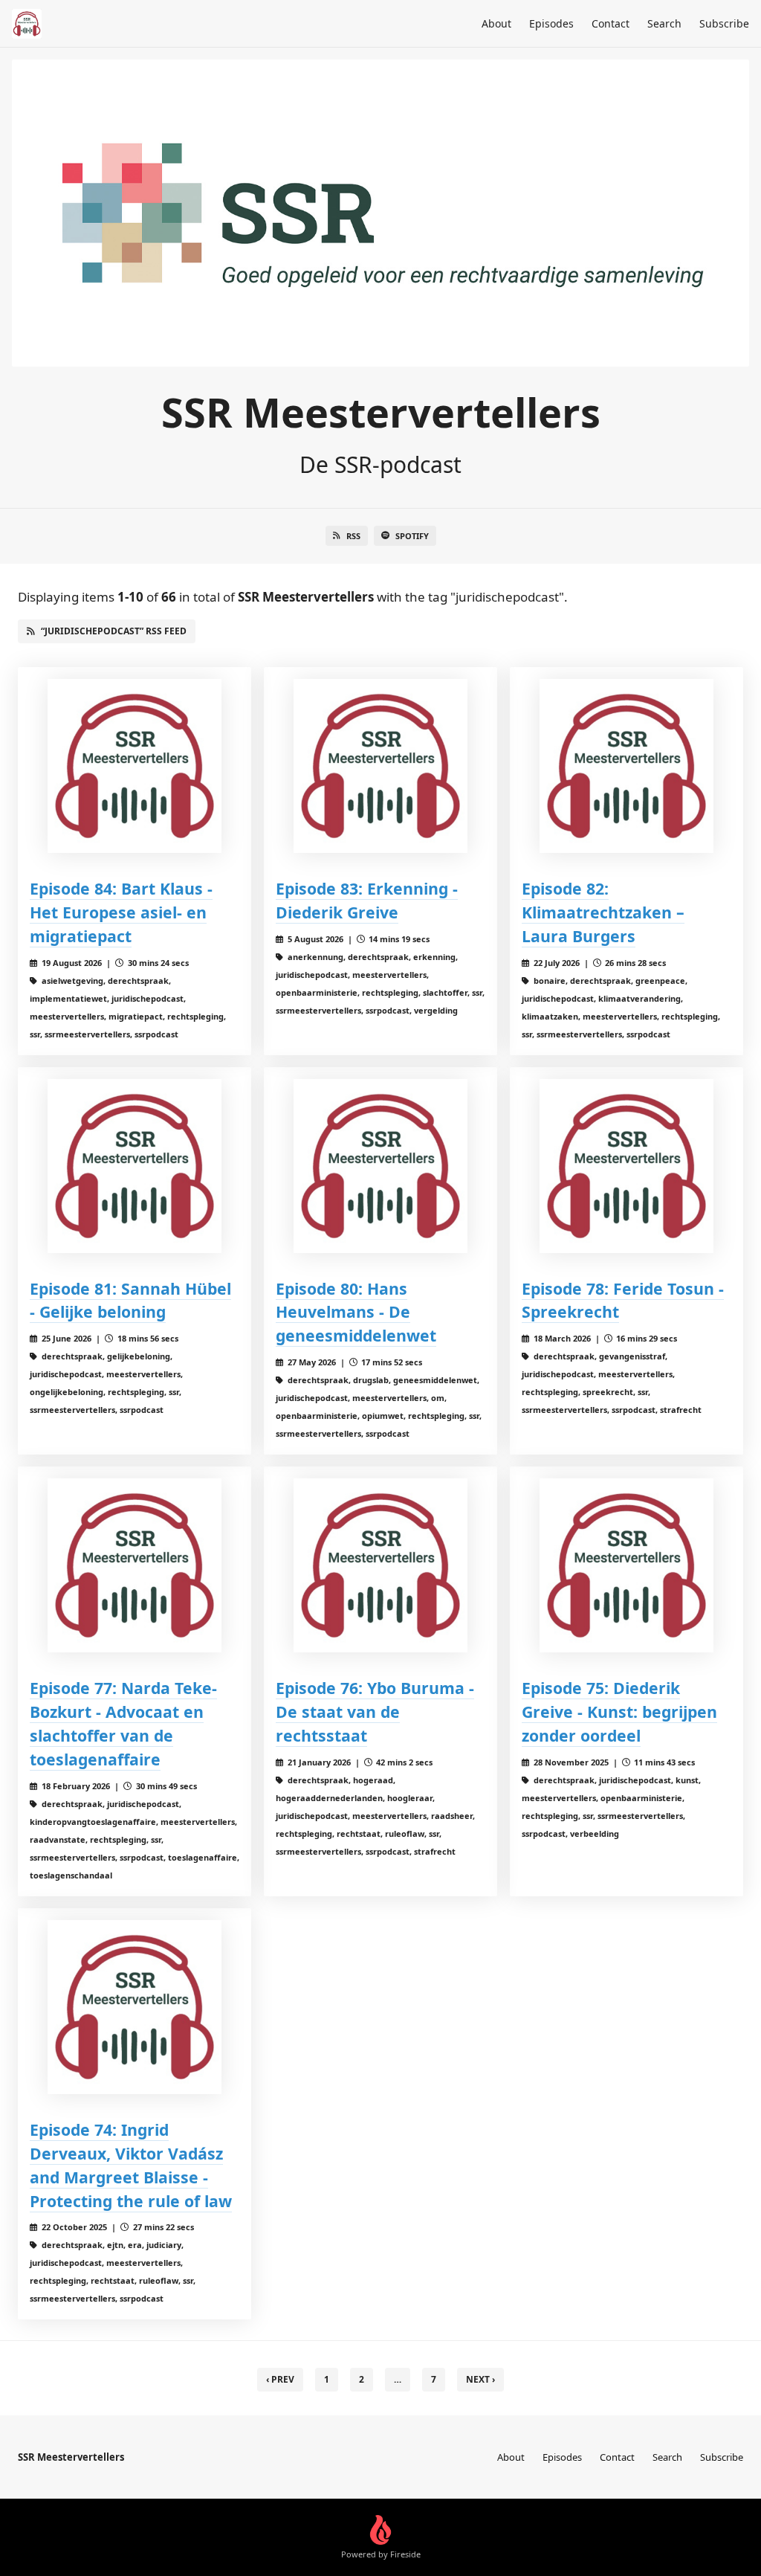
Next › (480, 2379)
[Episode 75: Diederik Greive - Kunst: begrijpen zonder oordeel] (626, 1565)
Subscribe (724, 23)
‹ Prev (280, 2379)
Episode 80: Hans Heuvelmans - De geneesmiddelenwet (356, 1312)
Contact (611, 23)
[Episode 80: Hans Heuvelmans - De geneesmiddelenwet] (380, 1166)
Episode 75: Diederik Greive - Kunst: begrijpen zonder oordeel (619, 1712)
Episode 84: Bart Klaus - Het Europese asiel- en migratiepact (121, 912)
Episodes (551, 23)
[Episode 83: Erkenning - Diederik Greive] (380, 766)
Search (664, 23)
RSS (353, 536)
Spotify (412, 536)
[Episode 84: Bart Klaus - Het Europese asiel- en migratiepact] (135, 766)
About (496, 23)
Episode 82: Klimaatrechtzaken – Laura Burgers (603, 912)
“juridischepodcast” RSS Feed (114, 631)
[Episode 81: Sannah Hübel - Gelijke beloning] (135, 1166)
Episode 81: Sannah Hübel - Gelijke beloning (130, 1300)
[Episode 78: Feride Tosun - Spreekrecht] (626, 1166)
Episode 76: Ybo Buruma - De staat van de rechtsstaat (375, 1712)
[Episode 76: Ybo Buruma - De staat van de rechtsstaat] (380, 1565)
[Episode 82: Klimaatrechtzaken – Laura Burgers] (626, 766)
